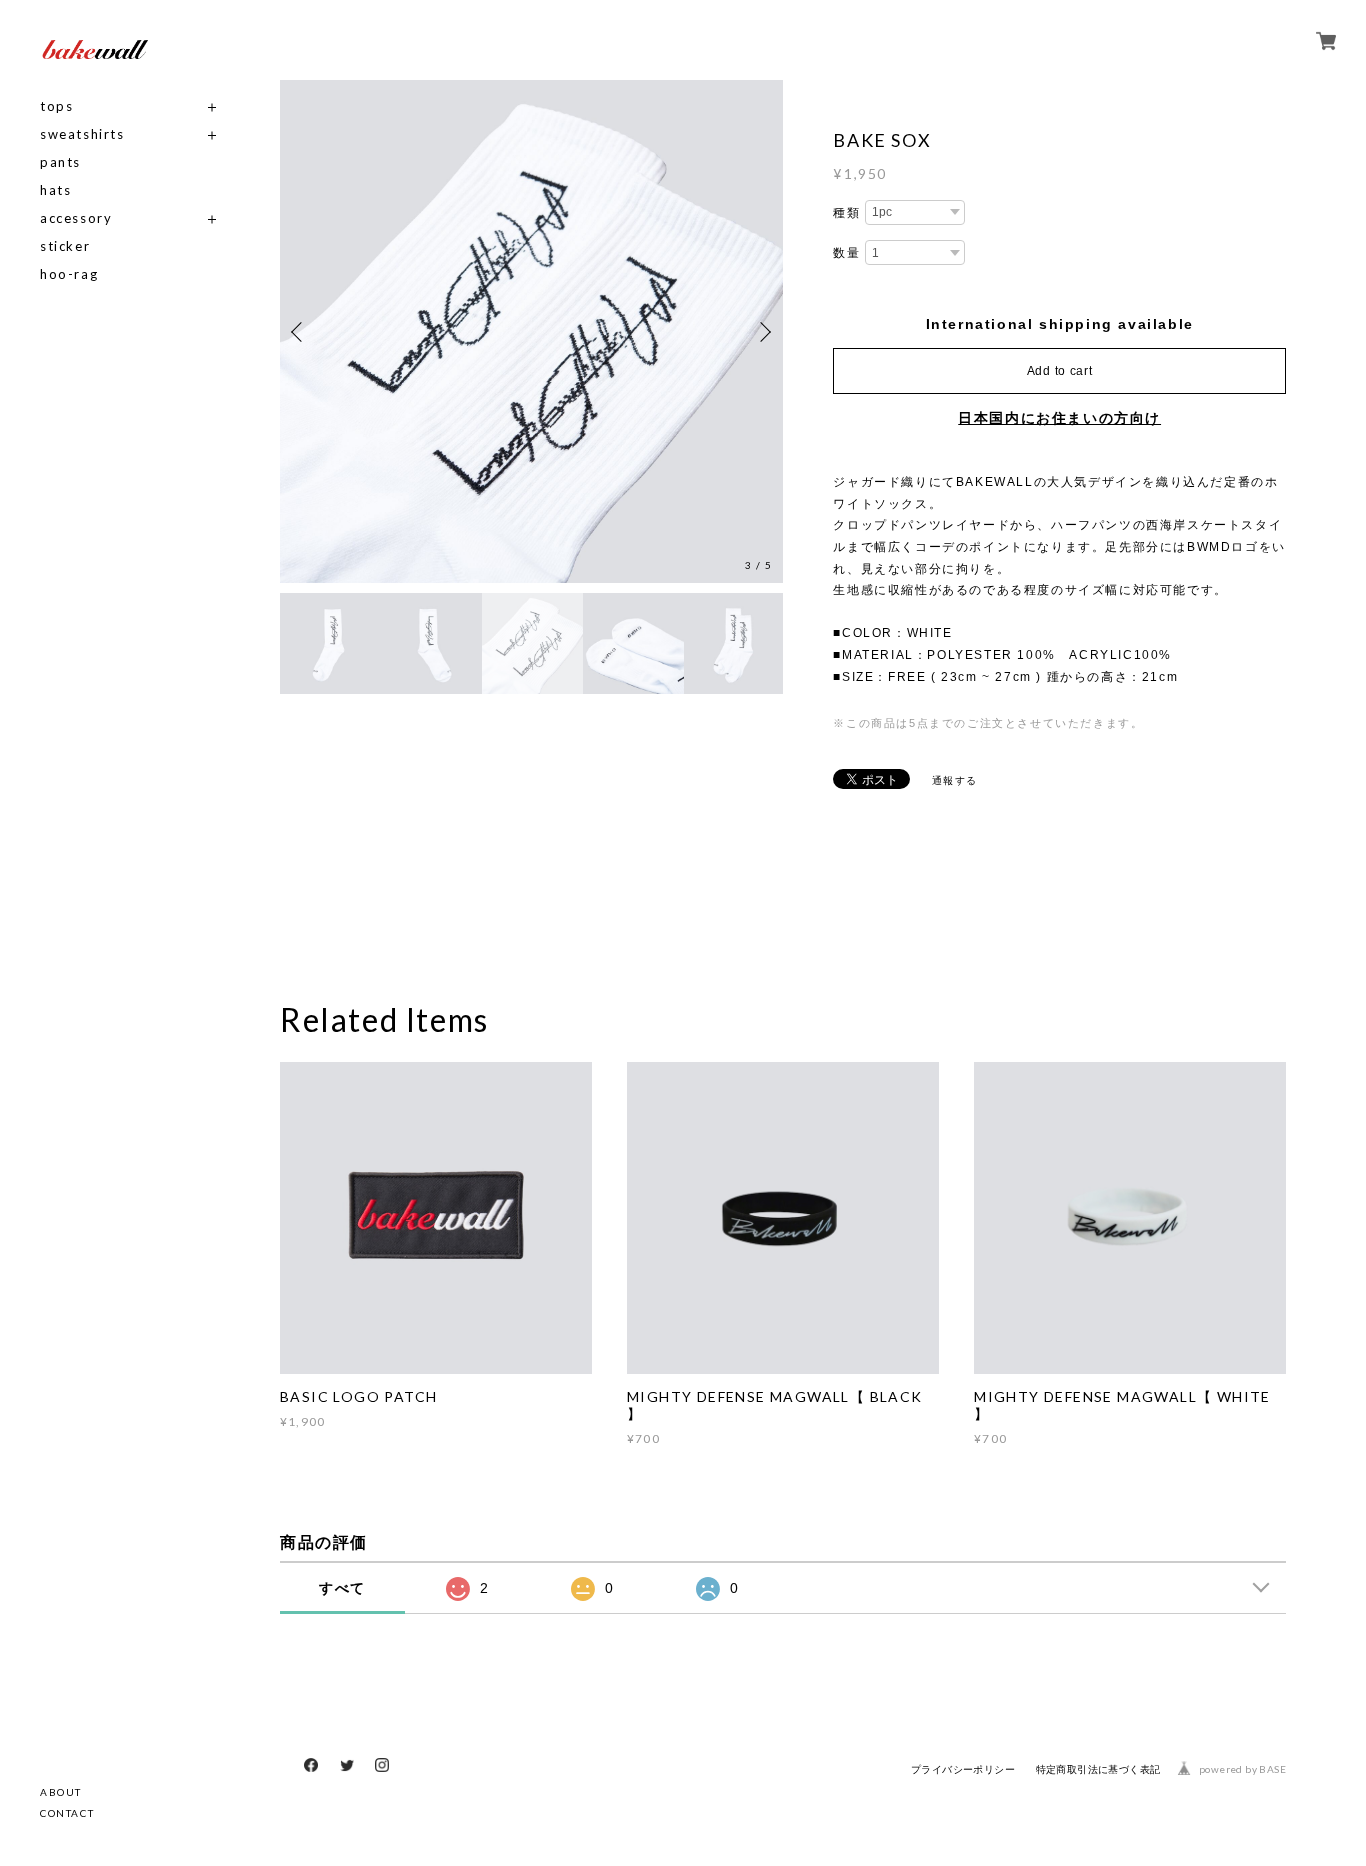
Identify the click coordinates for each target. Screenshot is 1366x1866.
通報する (955, 780)
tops (56, 106)
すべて (342, 1588)
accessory (76, 218)
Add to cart (1060, 371)
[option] (554, 331)
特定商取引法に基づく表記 (1098, 1769)
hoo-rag (69, 274)
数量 (846, 253)
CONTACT (67, 1813)
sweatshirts (82, 134)
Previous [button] (300, 332)
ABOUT (61, 1792)
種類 (846, 213)
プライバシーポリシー (963, 1769)
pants (60, 162)
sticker (65, 246)
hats (55, 190)
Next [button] (763, 332)
